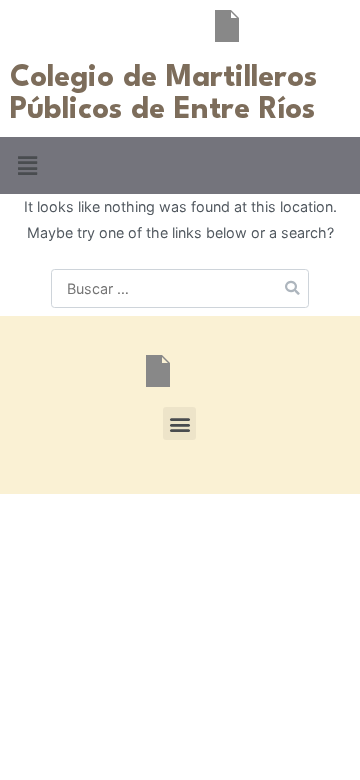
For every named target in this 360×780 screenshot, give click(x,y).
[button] (27, 165)
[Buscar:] (180, 288)
